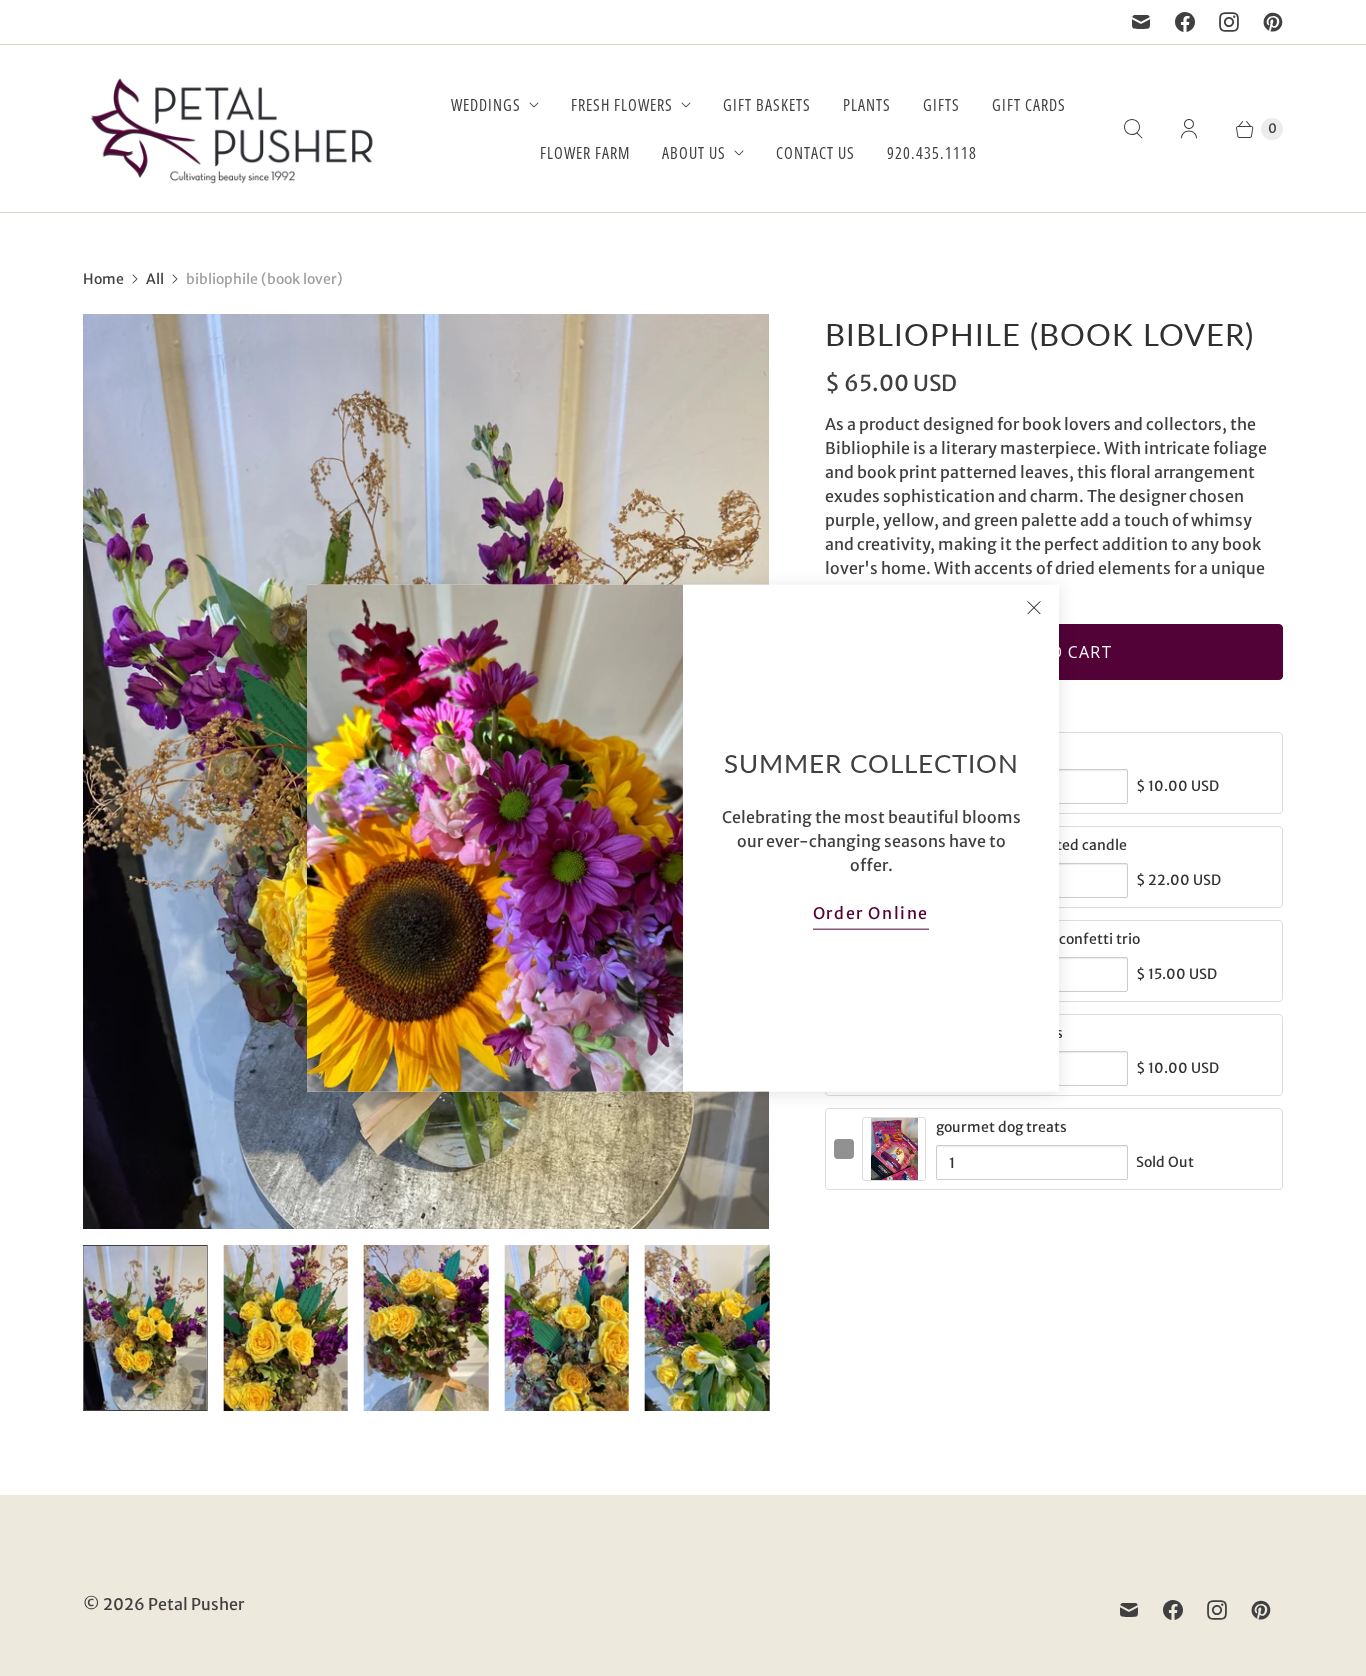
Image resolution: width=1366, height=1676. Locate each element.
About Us (694, 153)
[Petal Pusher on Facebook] (1185, 22)
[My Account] (1189, 129)
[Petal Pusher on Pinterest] (1273, 22)
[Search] (1133, 129)
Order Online (871, 912)
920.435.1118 (932, 153)
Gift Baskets (767, 105)
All (155, 279)
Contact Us (815, 153)
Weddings (486, 105)
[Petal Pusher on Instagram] (1229, 22)
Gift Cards (1029, 105)
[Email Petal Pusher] (1141, 22)
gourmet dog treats (1001, 1127)
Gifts (941, 105)
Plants (867, 105)
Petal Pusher (196, 1604)
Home (103, 279)
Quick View (894, 1170)
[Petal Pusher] (233, 128)
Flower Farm (585, 153)
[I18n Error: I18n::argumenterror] (145, 1328)
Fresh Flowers (622, 105)
